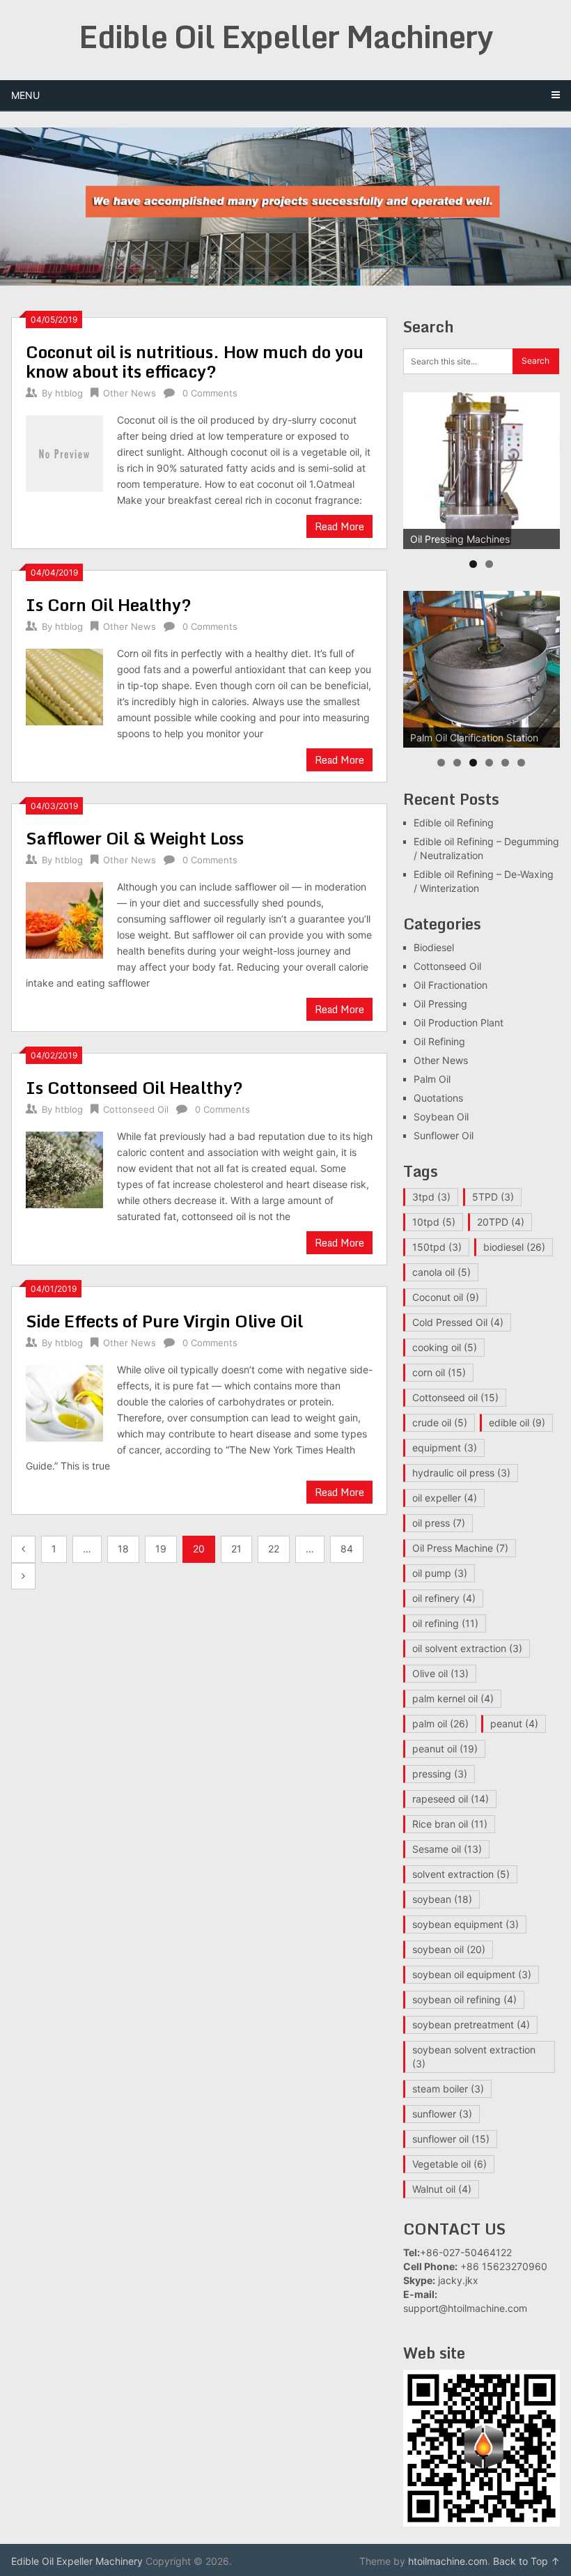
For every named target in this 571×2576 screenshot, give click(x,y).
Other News (130, 393)
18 (123, 1549)
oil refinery (444, 1598)
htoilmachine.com (448, 2561)
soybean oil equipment (472, 1974)
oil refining (445, 1623)
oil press (439, 1523)
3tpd (431, 1197)
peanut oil (445, 1749)
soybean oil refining (464, 1999)
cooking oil (445, 1347)
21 (236, 1549)
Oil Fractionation (451, 985)
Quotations (438, 1098)
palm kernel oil (453, 1698)
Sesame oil (447, 1849)
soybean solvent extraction (474, 2057)
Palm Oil (432, 1079)
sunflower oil (451, 2139)
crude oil (440, 1422)
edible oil (517, 1422)
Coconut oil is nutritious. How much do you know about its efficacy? (195, 361)
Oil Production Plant (459, 1023)
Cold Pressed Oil (458, 1322)
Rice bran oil (450, 1824)
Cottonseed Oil (136, 1109)
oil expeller (445, 1498)
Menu (25, 95)
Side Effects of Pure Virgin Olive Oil (164, 1321)
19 (161, 1549)
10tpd (434, 1222)
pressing (440, 1774)
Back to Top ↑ (526, 2561)
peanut (514, 1723)
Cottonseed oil (455, 1397)
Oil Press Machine (460, 1548)
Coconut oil (446, 1297)
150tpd (437, 1247)
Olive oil (440, 1673)
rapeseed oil (451, 1799)
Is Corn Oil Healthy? (109, 604)
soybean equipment (466, 1924)
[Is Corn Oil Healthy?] (64, 686)
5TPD (493, 1197)
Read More (339, 526)
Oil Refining (439, 1041)
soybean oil (449, 1949)
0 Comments (210, 393)
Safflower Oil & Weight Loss (135, 838)
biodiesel (514, 1247)
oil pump (440, 1573)
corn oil (439, 1372)
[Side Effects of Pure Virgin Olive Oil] (64, 1402)
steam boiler (448, 2089)
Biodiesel (434, 947)
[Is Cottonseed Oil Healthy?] (64, 1169)
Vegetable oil (449, 2164)
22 (274, 1549)
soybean (442, 1899)
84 (347, 1549)
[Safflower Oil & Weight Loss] (64, 919)
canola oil (441, 1272)
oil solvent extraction (467, 1648)
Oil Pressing (440, 1004)
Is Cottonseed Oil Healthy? (134, 1087)
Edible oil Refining (454, 823)
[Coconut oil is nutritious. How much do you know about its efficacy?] (64, 452)
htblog (69, 393)
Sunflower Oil (444, 1135)
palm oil (440, 1723)
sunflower (442, 2114)
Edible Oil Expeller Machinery (286, 36)
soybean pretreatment (471, 2024)
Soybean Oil (441, 1117)
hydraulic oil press (461, 1473)
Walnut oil (442, 2189)
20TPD (501, 1222)
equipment (445, 1448)
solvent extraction (461, 1874)
